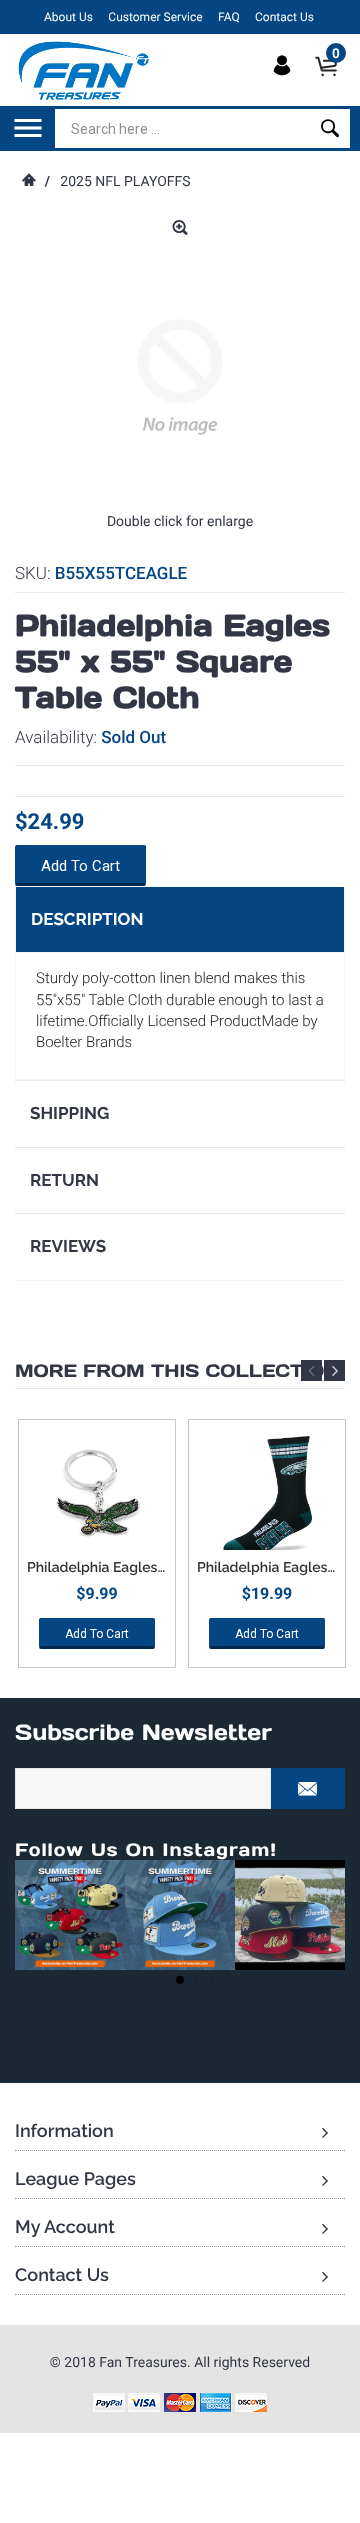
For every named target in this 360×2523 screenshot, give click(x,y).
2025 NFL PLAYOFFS (125, 182)
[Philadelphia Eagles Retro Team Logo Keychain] (97, 1495)
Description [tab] (87, 919)
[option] (97, 1550)
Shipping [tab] (69, 1113)
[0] (332, 83)
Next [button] (334, 1370)
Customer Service (155, 17)
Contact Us (284, 17)
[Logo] (84, 70)
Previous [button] (311, 1370)
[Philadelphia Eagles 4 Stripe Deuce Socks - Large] (267, 1495)
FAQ (229, 17)
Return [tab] (64, 1180)
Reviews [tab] (68, 1246)
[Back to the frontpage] (28, 182)
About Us (68, 17)
